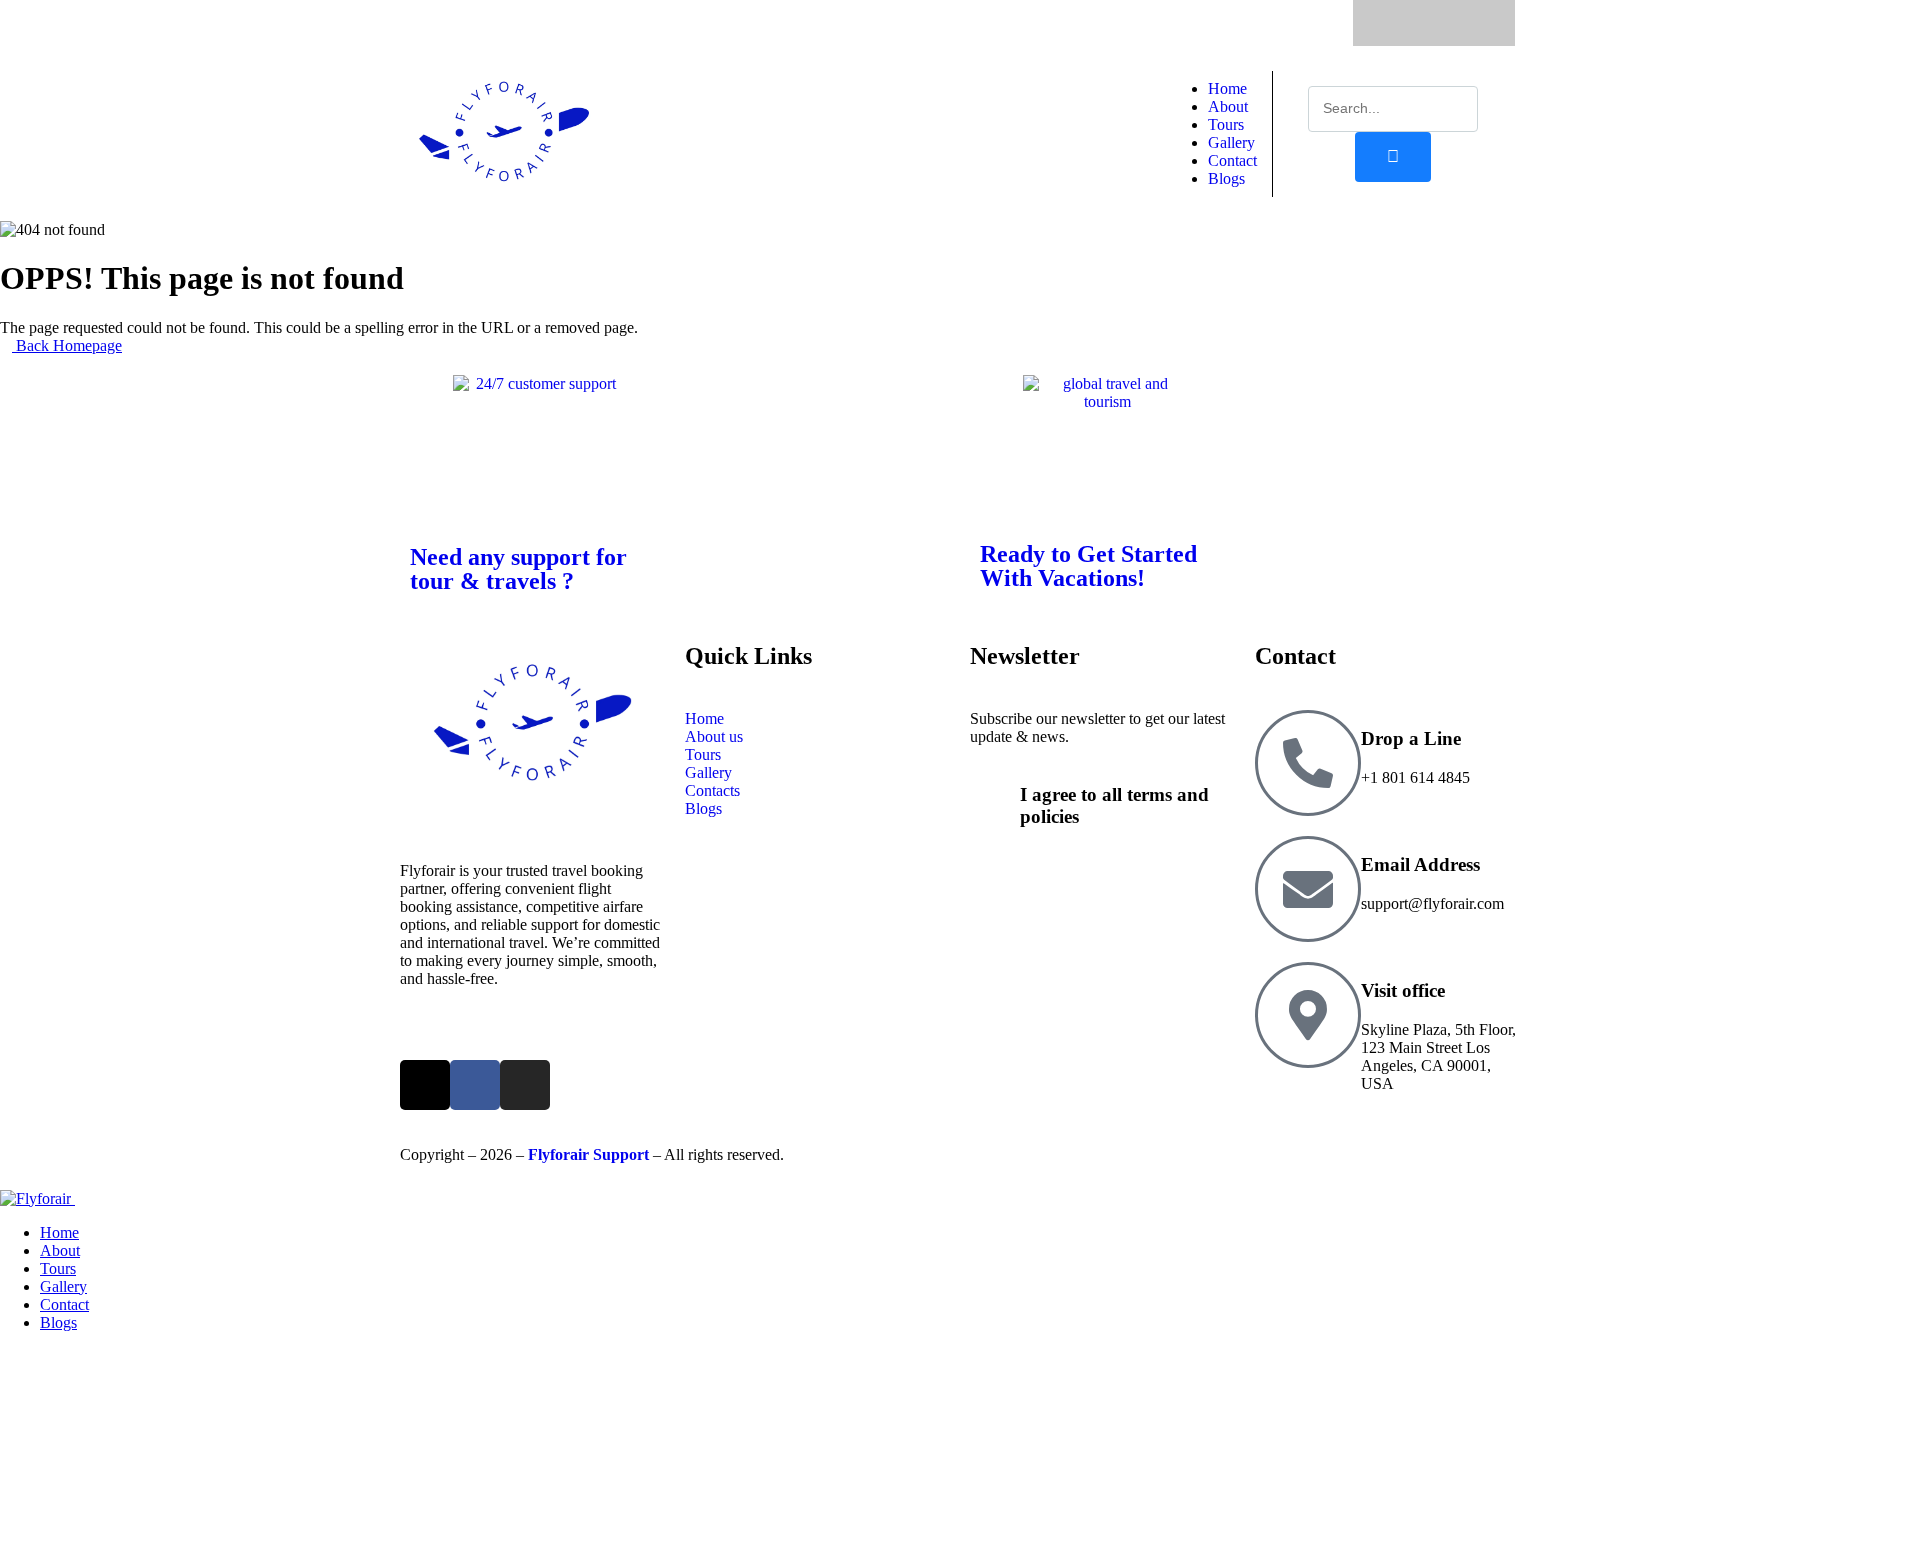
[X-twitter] (1395, 23)
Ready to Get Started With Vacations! (1088, 566)
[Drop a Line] (1308, 763)
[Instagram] (1473, 23)
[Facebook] (1434, 23)
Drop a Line (1411, 738)
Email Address (1420, 864)
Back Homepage (67, 345)
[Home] (504, 211)
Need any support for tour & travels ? (518, 569)
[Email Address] (1308, 889)
